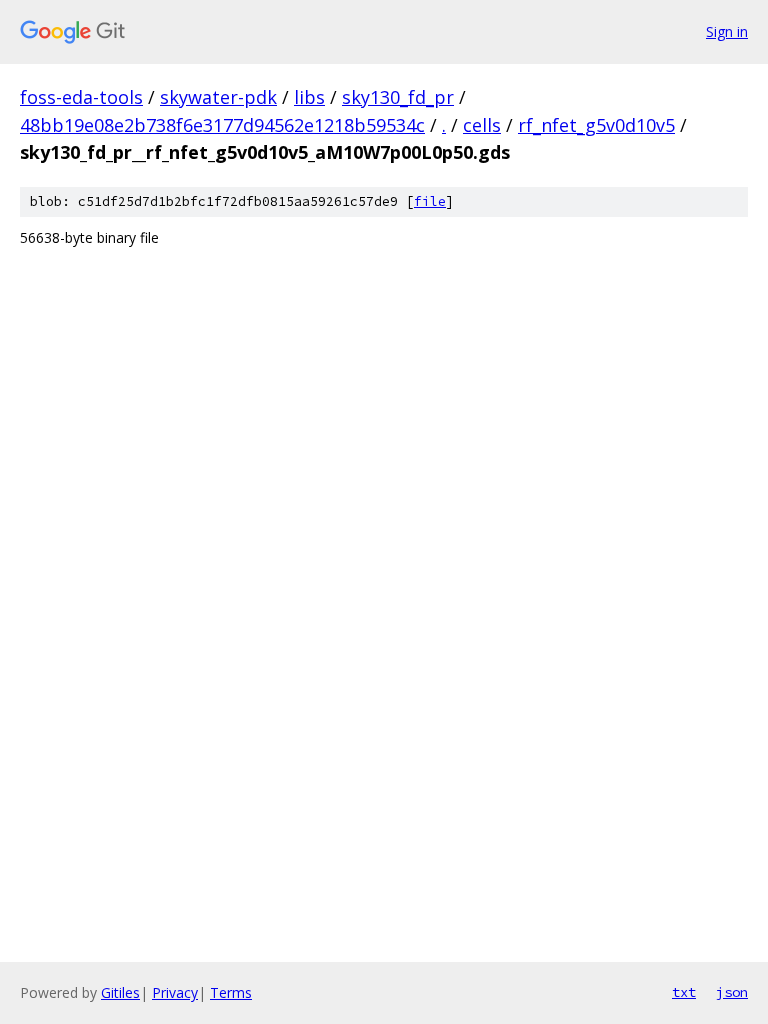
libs (309, 97)
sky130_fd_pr (398, 97)
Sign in (727, 31)
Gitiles (120, 992)
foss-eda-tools (81, 97)
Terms (231, 992)
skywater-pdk (218, 97)
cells (482, 125)
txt (684, 992)
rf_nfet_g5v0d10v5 (596, 125)
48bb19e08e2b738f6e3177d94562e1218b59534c (222, 125)
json (732, 992)
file (430, 201)
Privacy (175, 992)
